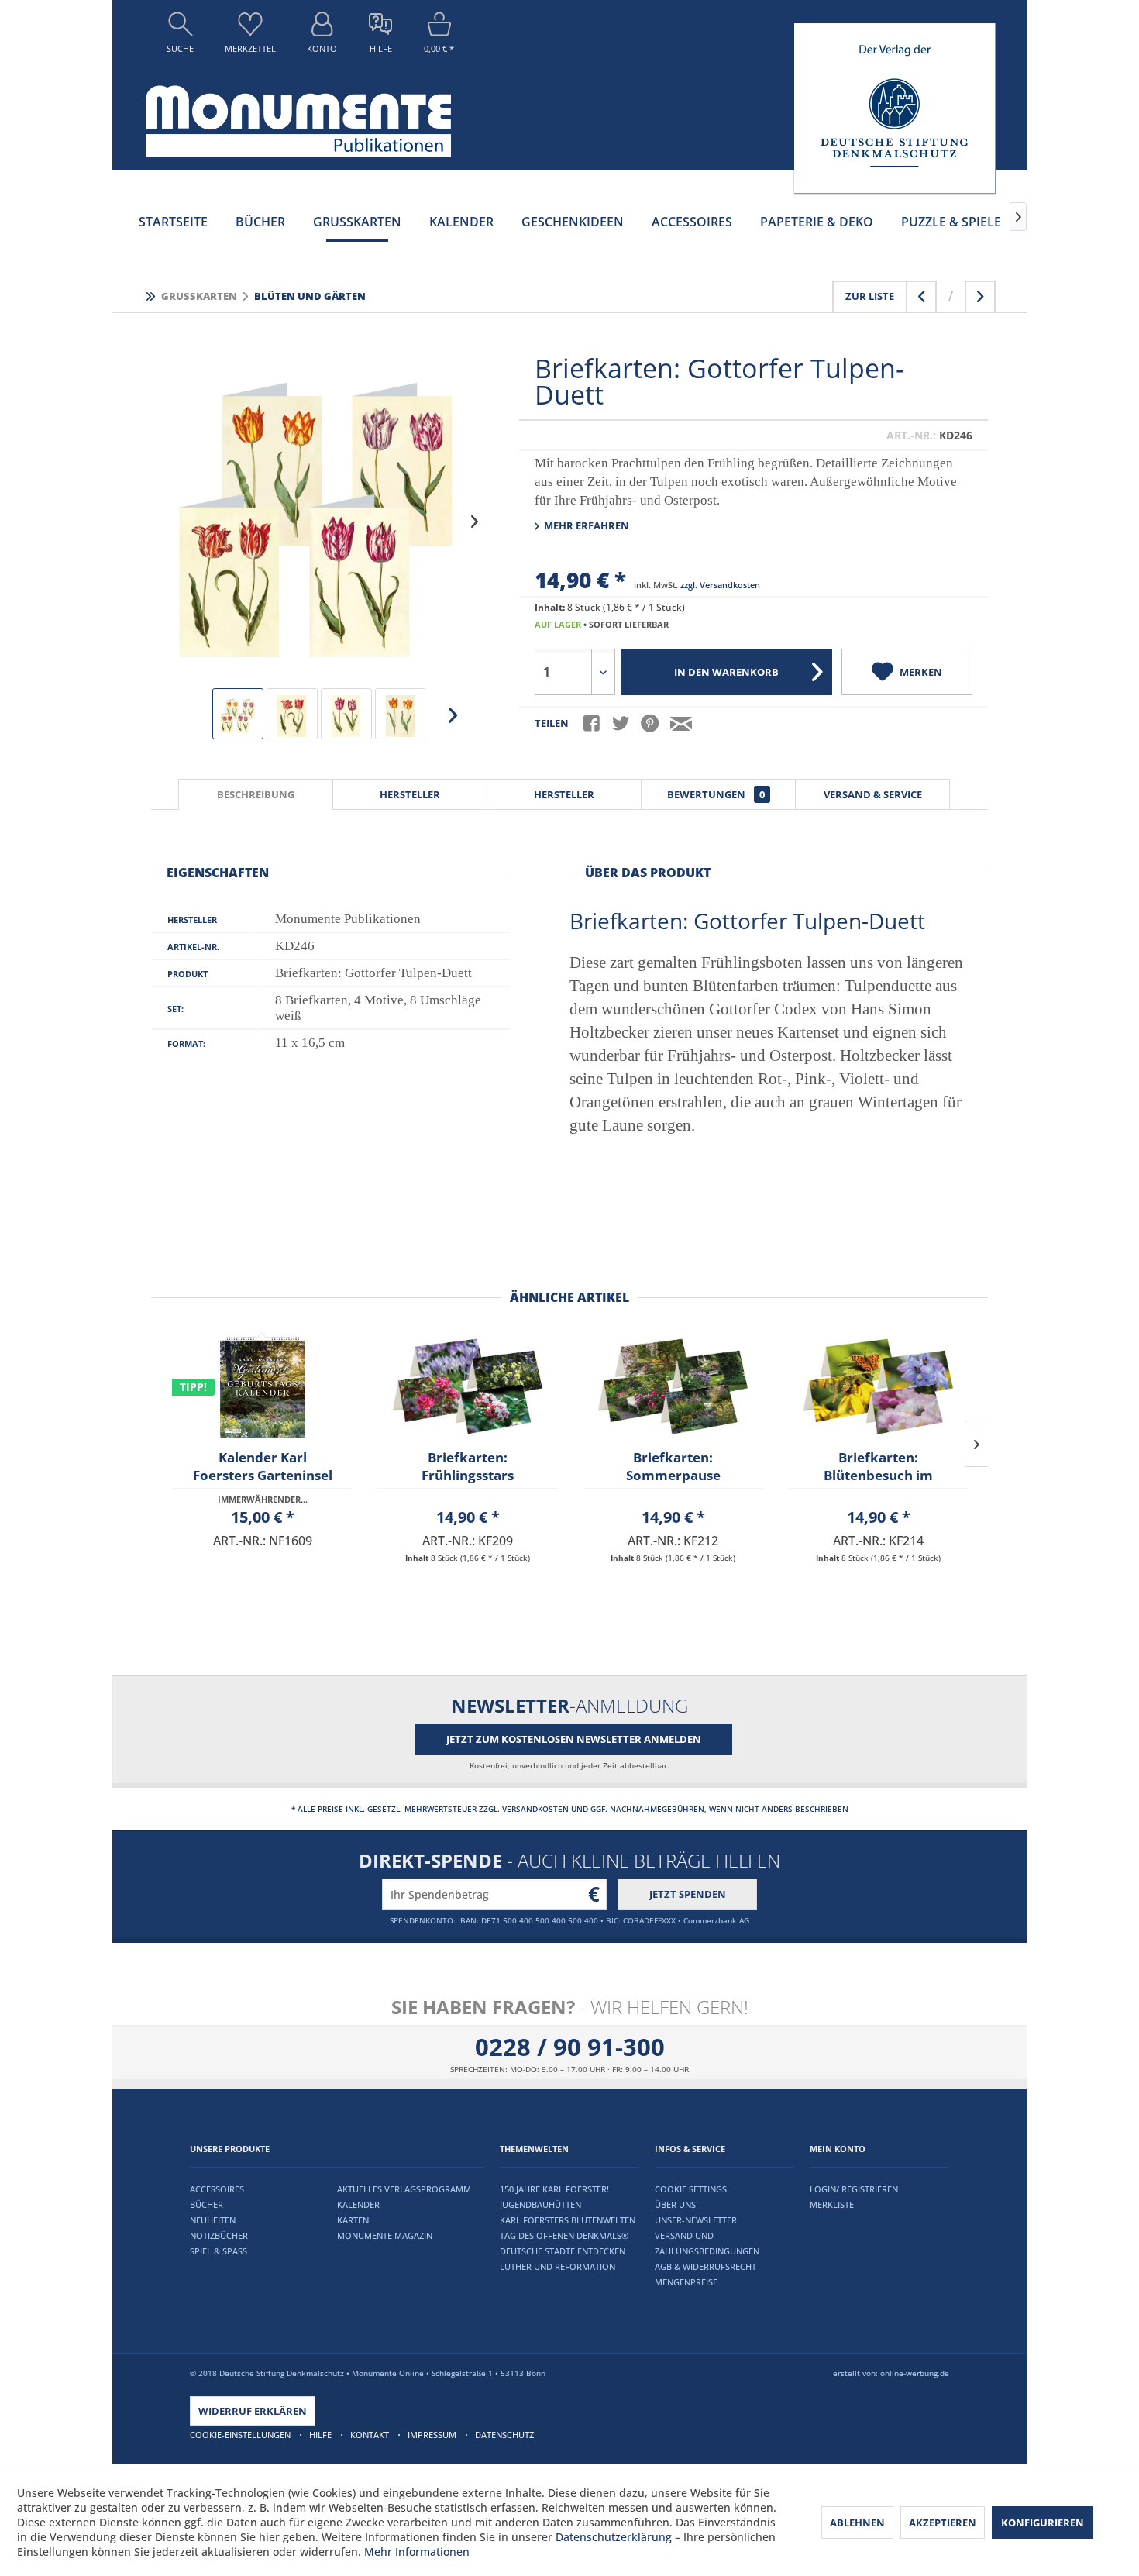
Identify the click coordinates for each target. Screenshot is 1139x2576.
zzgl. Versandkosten (720, 585)
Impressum (432, 2435)
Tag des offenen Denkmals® (564, 2235)
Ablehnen (857, 2523)
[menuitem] (180, 36)
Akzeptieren (943, 2523)
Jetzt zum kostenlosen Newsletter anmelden (574, 1739)
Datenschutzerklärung (614, 2537)
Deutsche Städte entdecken (563, 2251)
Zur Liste (870, 296)
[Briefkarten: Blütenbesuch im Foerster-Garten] (878, 1386)
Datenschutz (504, 2435)
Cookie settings (691, 2189)
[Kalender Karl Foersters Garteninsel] (262, 1386)
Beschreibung (256, 794)
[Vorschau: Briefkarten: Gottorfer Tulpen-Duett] (238, 714)
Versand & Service (873, 794)
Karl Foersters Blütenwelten (568, 2220)
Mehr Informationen (417, 2552)
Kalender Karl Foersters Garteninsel (263, 1466)
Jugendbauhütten (540, 2204)
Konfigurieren (1043, 2523)
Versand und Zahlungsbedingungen (707, 2243)
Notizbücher (219, 2235)
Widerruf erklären (253, 2411)
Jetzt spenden (688, 1894)
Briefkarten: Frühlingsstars (468, 1466)
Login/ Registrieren (854, 2189)
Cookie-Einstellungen (240, 2435)
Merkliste (832, 2204)
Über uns (675, 2204)
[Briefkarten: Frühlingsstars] (468, 1386)
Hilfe (320, 2435)
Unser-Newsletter (696, 2220)
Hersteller (410, 794)
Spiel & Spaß (219, 2251)
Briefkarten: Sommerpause (673, 1466)
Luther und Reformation (557, 2266)
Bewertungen (716, 794)
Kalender (358, 2204)
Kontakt (370, 2435)
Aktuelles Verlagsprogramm (404, 2189)
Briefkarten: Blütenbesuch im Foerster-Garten (878, 1469)
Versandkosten (535, 1809)
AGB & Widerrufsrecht (705, 2266)
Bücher (206, 2204)
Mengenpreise (686, 2282)
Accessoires (217, 2189)
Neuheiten (213, 2220)
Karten (353, 2220)
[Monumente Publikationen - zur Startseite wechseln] (298, 121)
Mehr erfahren (585, 525)
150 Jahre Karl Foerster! (554, 2189)
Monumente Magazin (385, 2235)
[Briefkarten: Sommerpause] (673, 1386)
